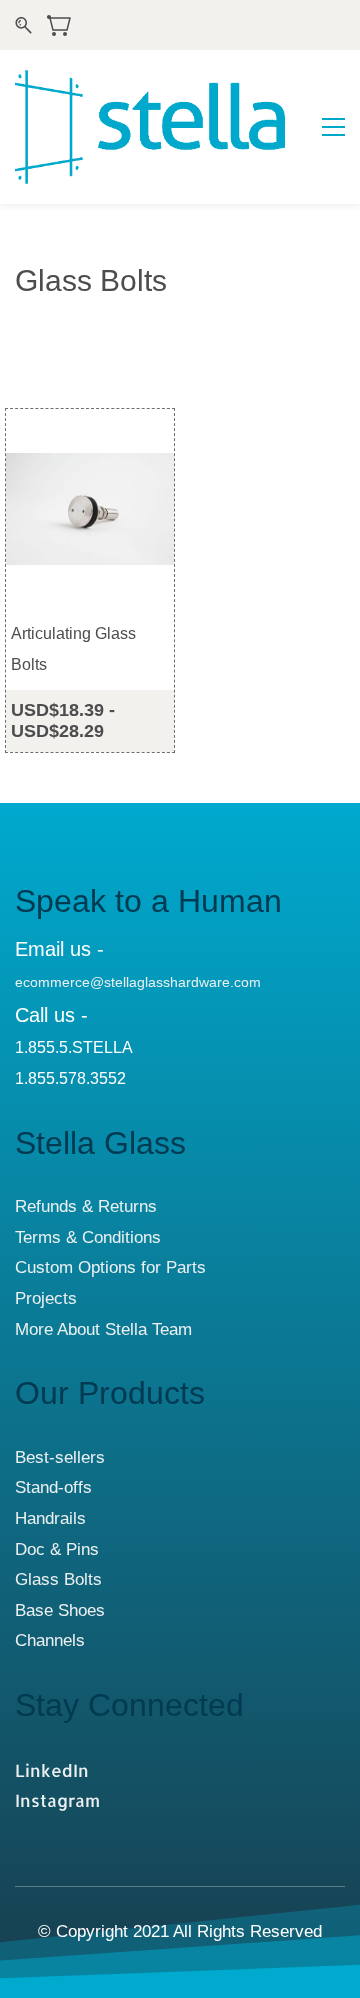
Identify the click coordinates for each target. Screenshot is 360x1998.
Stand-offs (53, 1487)
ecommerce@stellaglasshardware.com (138, 982)
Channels (50, 1640)
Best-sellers (60, 1457)
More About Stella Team (103, 1329)
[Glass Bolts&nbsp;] (107, 1610)
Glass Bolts (58, 1579)
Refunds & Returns (86, 1206)
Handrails (50, 1518)
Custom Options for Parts (110, 1267)
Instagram (57, 1800)
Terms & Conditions (88, 1237)
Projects (46, 1298)
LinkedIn (52, 1770)
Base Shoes (60, 1610)
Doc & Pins (57, 1549)
